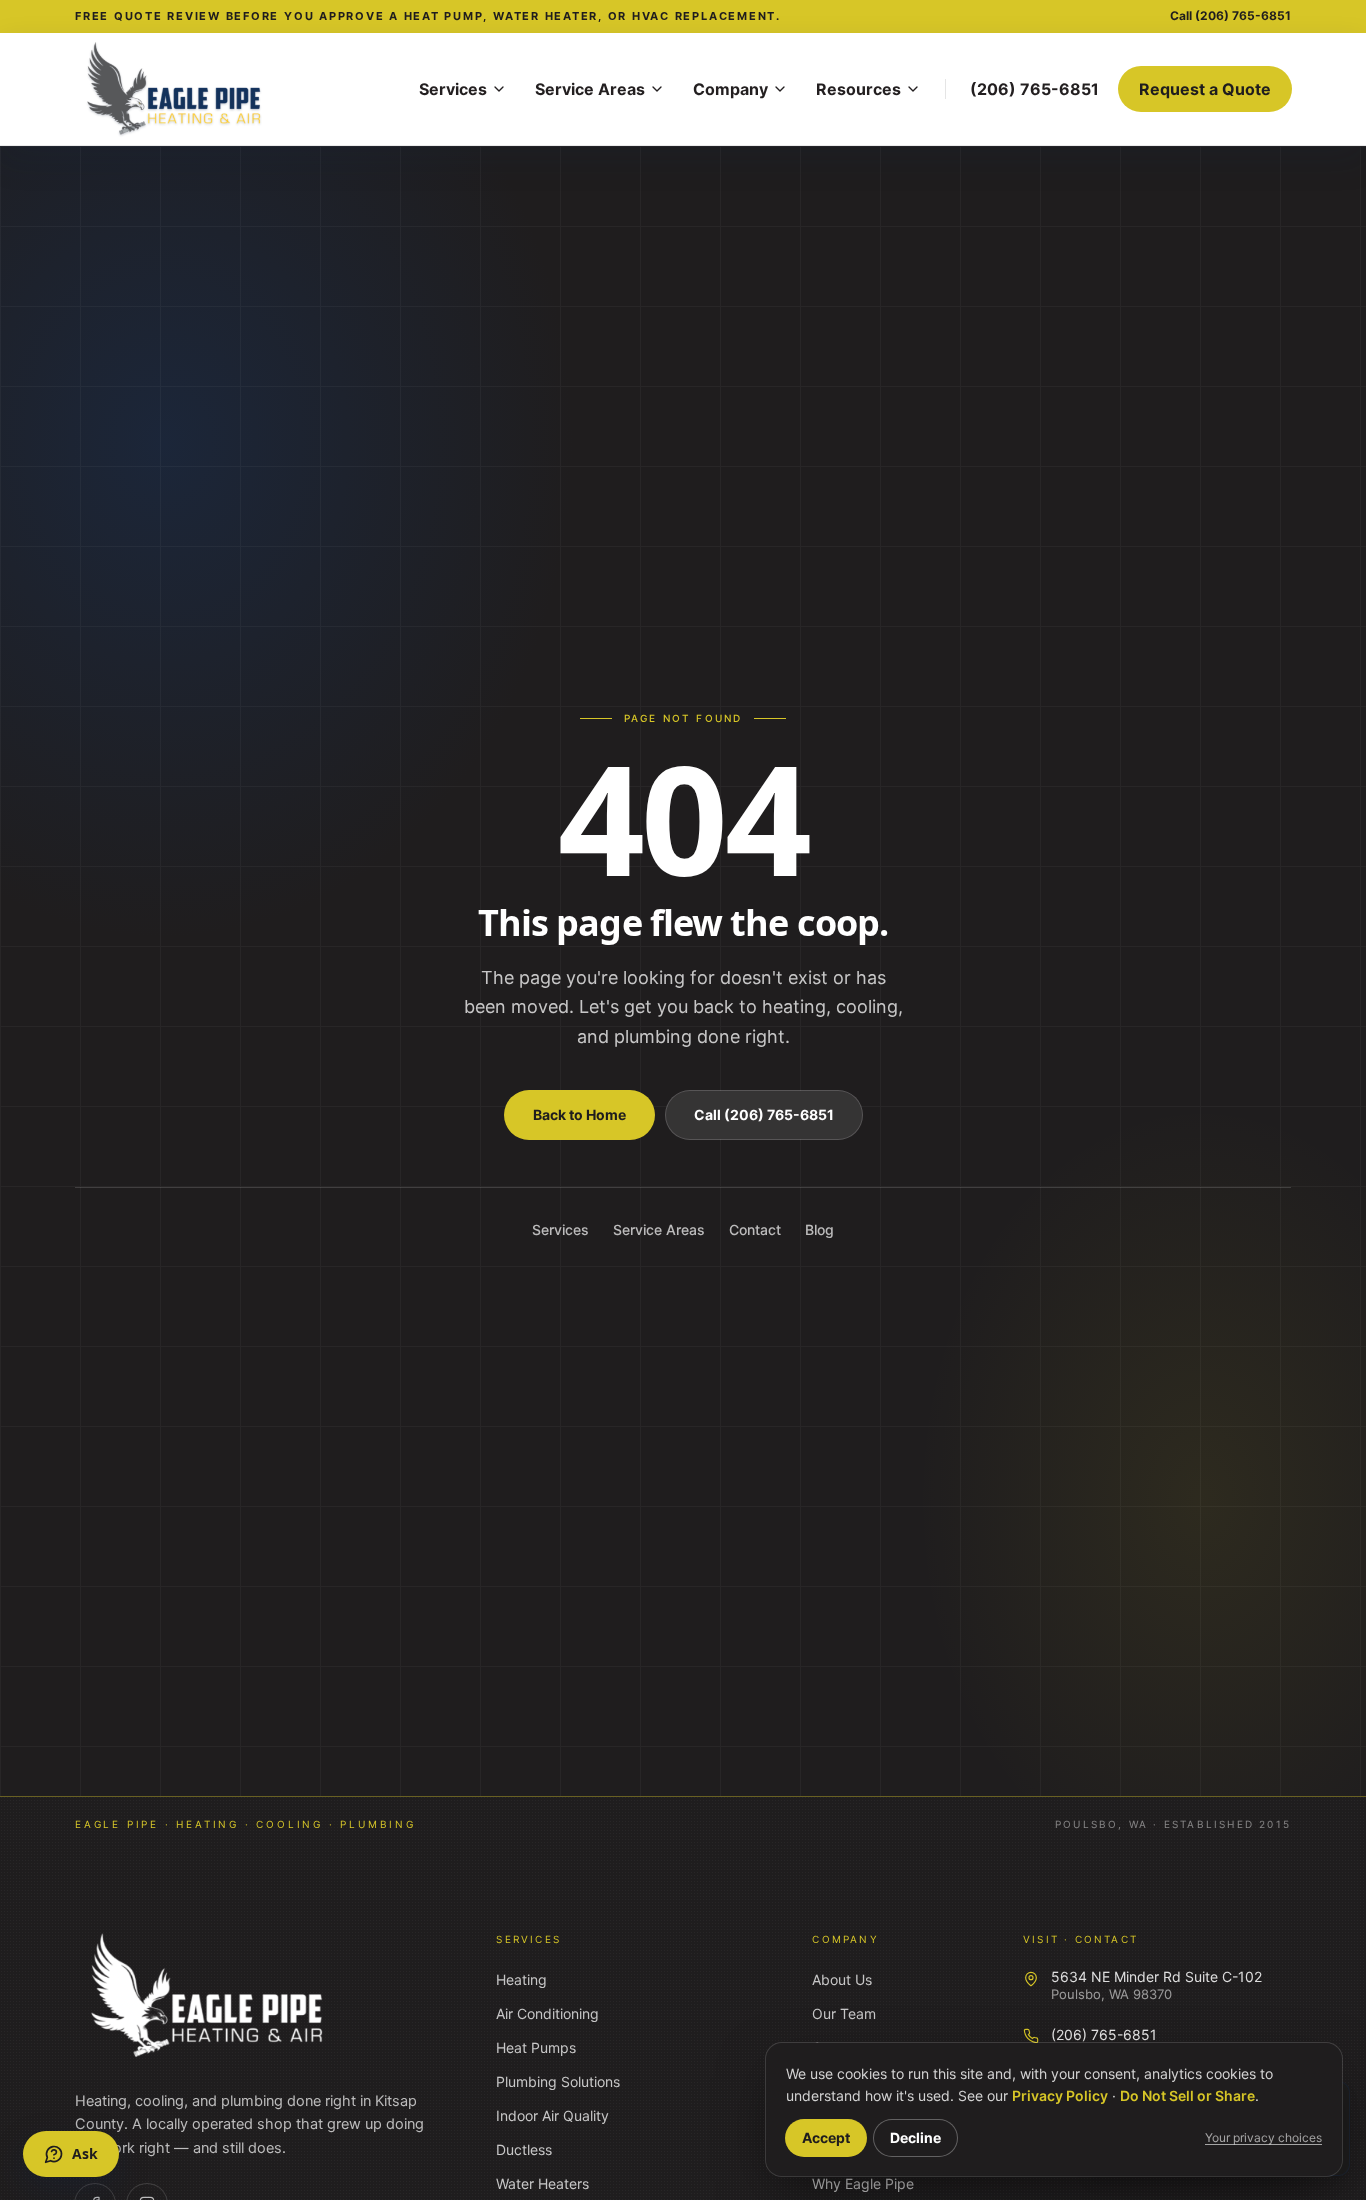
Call (1230, 15)
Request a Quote (1205, 89)
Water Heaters (542, 2183)
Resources (858, 89)
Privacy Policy (1060, 2095)
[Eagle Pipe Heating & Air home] (235, 89)
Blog (819, 1229)
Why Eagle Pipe (863, 2183)
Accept (826, 2137)
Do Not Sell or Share (1187, 2095)
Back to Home (579, 1114)
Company (730, 89)
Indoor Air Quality (552, 2115)
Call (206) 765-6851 (764, 1114)
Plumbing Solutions (558, 2081)
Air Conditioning (547, 2013)
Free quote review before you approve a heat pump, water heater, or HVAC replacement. (428, 16)
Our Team (844, 2013)
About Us (842, 1979)
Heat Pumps (536, 2047)
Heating (521, 1979)
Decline (915, 2137)
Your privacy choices (1263, 2137)
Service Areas (590, 89)
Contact (755, 1229)
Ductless (524, 2149)
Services (453, 89)
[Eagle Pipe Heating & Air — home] (209, 1996)
